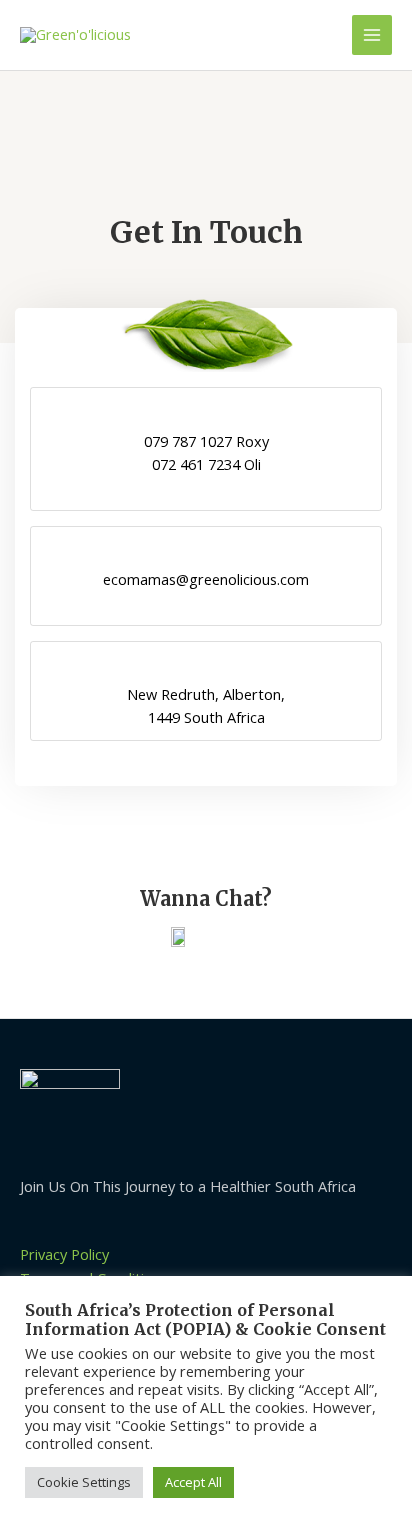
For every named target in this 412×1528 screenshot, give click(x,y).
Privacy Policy (64, 1254)
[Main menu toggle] (372, 35)
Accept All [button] (193, 1482)
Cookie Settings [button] (84, 1482)
